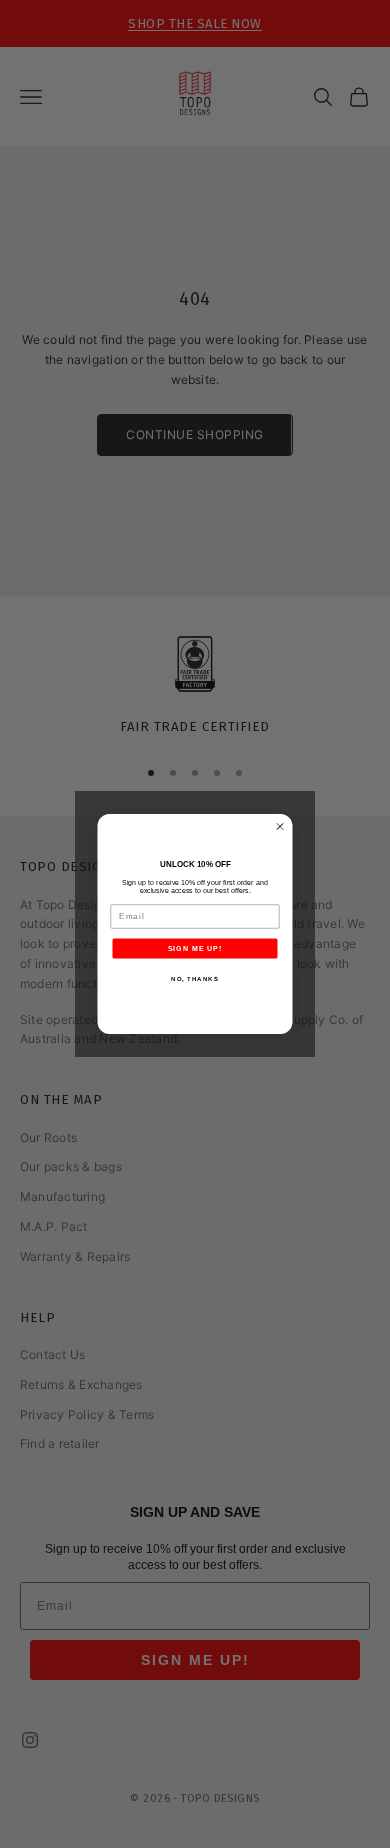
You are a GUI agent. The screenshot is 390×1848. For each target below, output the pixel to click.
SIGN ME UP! (195, 949)
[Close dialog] (280, 826)
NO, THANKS (195, 978)
